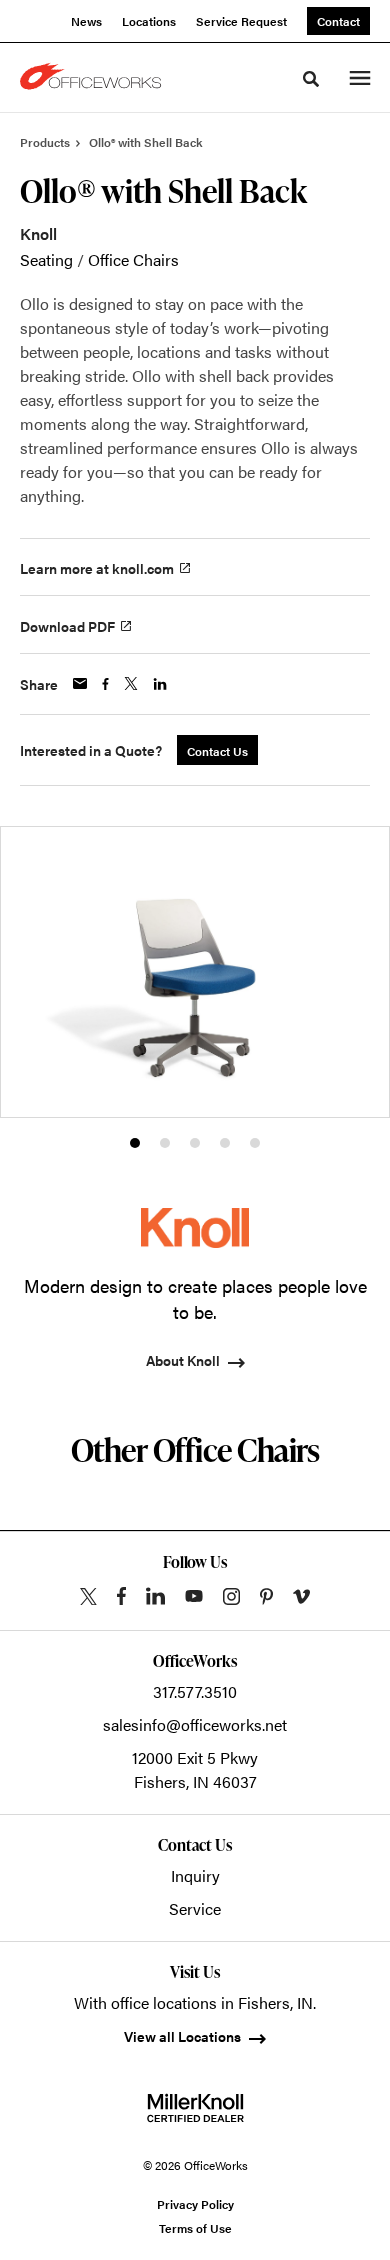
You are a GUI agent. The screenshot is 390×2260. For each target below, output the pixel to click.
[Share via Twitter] (131, 683)
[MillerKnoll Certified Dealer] (195, 2108)
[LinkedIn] (155, 1596)
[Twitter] (88, 1596)
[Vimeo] (301, 1596)
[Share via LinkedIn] (160, 684)
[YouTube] (194, 1596)
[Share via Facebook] (105, 684)
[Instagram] (231, 1596)
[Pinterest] (266, 1596)
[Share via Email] (80, 683)
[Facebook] (121, 1596)
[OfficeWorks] (94, 78)
